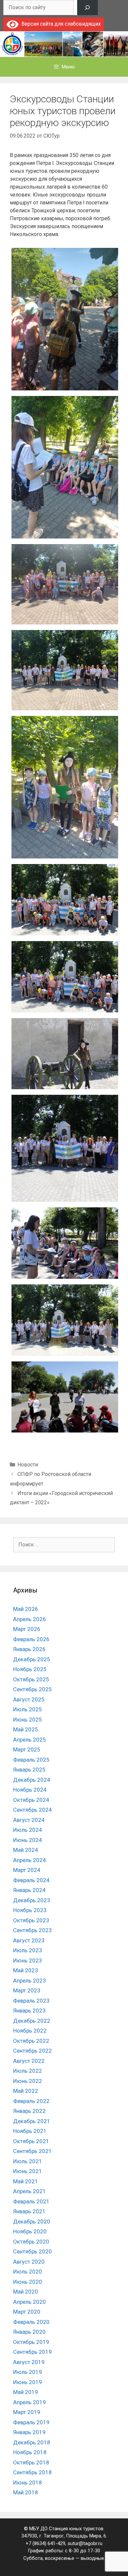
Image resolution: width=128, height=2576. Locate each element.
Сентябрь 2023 (32, 1930)
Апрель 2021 (30, 2191)
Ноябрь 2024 (30, 1790)
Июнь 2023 (28, 1960)
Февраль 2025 (31, 1760)
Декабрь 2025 (32, 1659)
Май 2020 (26, 2292)
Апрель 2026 (30, 1619)
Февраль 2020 (31, 2322)
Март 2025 (27, 1749)
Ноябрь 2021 (30, 2131)
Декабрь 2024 (32, 1780)
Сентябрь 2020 (32, 2251)
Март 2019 (27, 2412)
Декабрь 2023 (32, 1900)
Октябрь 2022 (31, 2041)
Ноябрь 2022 (30, 2031)
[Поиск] (87, 8)
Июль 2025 (28, 1709)
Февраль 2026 (31, 1639)
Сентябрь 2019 (32, 2352)
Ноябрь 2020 (30, 2231)
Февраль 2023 (31, 2001)
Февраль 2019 (31, 2422)
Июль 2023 (28, 1950)
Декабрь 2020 (32, 2221)
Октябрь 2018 (31, 2462)
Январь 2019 (29, 2432)
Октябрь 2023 (31, 1920)
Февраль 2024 (31, 1880)
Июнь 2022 (28, 2081)
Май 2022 (26, 2091)
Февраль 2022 (31, 2101)
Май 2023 (26, 1970)
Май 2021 (26, 2181)
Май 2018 (26, 2492)
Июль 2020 (28, 2272)
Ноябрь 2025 (30, 1669)
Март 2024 (27, 1870)
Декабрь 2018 (32, 2442)
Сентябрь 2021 (32, 2151)
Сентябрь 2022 (32, 2051)
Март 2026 (27, 1629)
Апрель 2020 (30, 2302)
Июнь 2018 (28, 2483)
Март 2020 (27, 2312)
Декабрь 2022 (32, 2021)
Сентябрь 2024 (32, 1810)
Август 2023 (29, 1940)
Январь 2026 (29, 1649)
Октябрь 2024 (31, 1800)
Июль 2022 (28, 2071)
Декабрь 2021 (32, 2121)
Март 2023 (27, 1990)
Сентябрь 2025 (32, 1689)
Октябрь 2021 (31, 2141)
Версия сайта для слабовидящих (60, 24)
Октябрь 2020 (31, 2242)
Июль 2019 (28, 2372)
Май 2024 (26, 1850)
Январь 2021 (29, 2211)
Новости (28, 1465)
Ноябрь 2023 (30, 1910)
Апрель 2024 (30, 1860)
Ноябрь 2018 (30, 2452)
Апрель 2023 (30, 1981)
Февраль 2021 (31, 2201)
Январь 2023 (29, 2011)
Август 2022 (29, 2061)
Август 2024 (29, 1820)
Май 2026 (26, 1609)
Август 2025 (29, 1699)
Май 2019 (26, 2392)
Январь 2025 (29, 1770)
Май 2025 (26, 1729)
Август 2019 (29, 2362)
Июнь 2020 (28, 2282)
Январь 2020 (29, 2332)
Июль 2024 (28, 1830)
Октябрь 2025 (31, 1679)
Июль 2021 (28, 2161)
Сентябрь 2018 (32, 2472)
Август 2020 (29, 2262)
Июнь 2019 (28, 2382)
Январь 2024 (29, 1890)
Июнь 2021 (28, 2171)
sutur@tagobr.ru (85, 2543)
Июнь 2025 (28, 1720)
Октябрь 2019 (31, 2342)
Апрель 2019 (30, 2402)
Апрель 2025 (30, 1740)
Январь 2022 (29, 2111)
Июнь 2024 (28, 1840)
